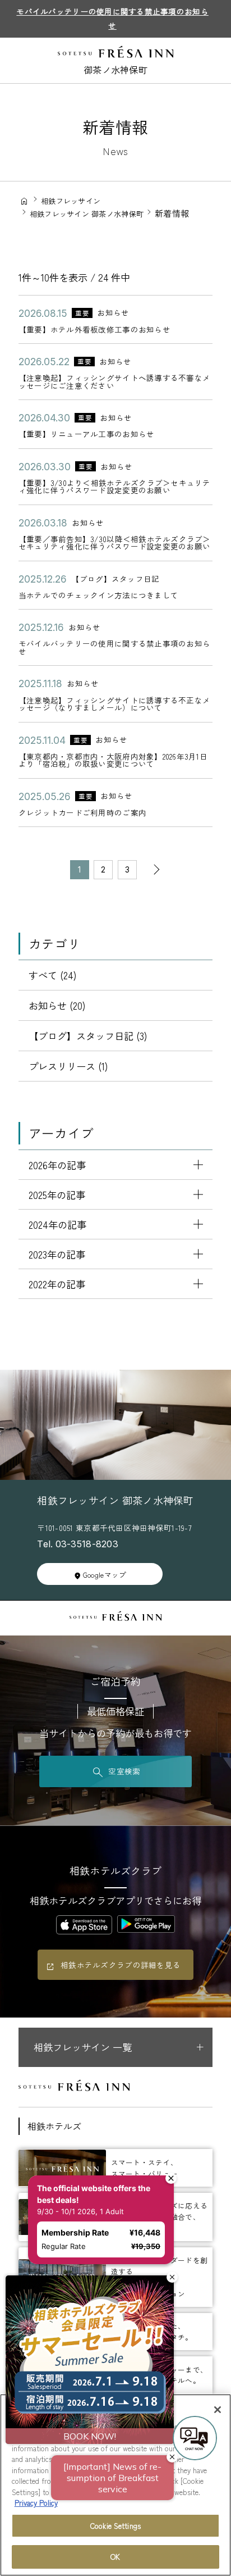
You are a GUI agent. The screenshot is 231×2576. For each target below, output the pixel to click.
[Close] (218, 2410)
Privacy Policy (36, 2503)
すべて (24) (53, 975)
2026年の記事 (57, 1165)
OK (115, 2557)
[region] (115, 2485)
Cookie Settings (115, 2526)
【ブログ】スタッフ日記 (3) (88, 1036)
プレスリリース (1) (68, 1066)
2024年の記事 (57, 1225)
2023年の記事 (57, 1254)
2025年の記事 (57, 1195)
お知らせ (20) (57, 1005)
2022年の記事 (57, 1284)
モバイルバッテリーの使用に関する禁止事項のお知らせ (112, 18)
